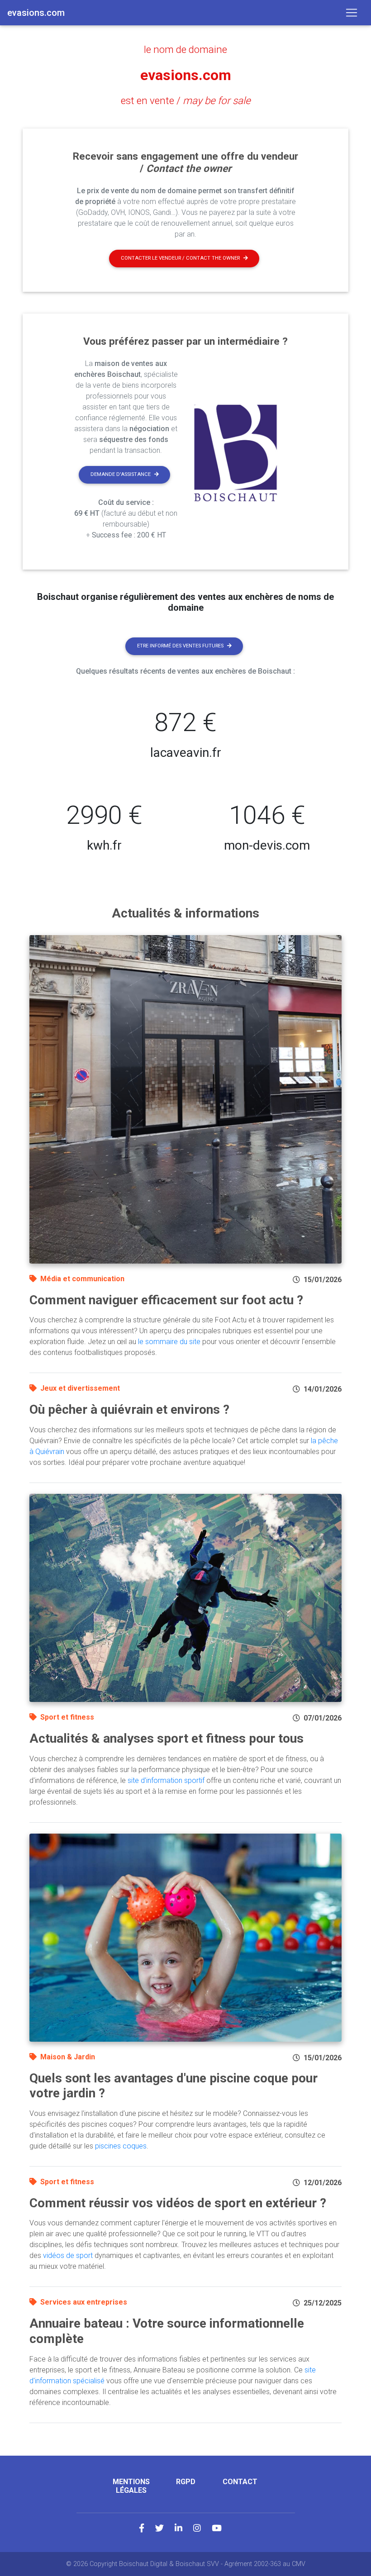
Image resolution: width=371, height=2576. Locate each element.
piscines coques (121, 2146)
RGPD (186, 2482)
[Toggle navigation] (352, 13)
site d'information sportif (166, 1780)
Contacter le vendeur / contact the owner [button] (180, 258)
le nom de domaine (185, 49)
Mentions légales (131, 2486)
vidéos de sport (68, 2255)
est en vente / (186, 100)
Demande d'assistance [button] (121, 474)
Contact (240, 2482)
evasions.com (186, 75)
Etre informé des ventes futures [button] (180, 646)
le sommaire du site (169, 1342)
